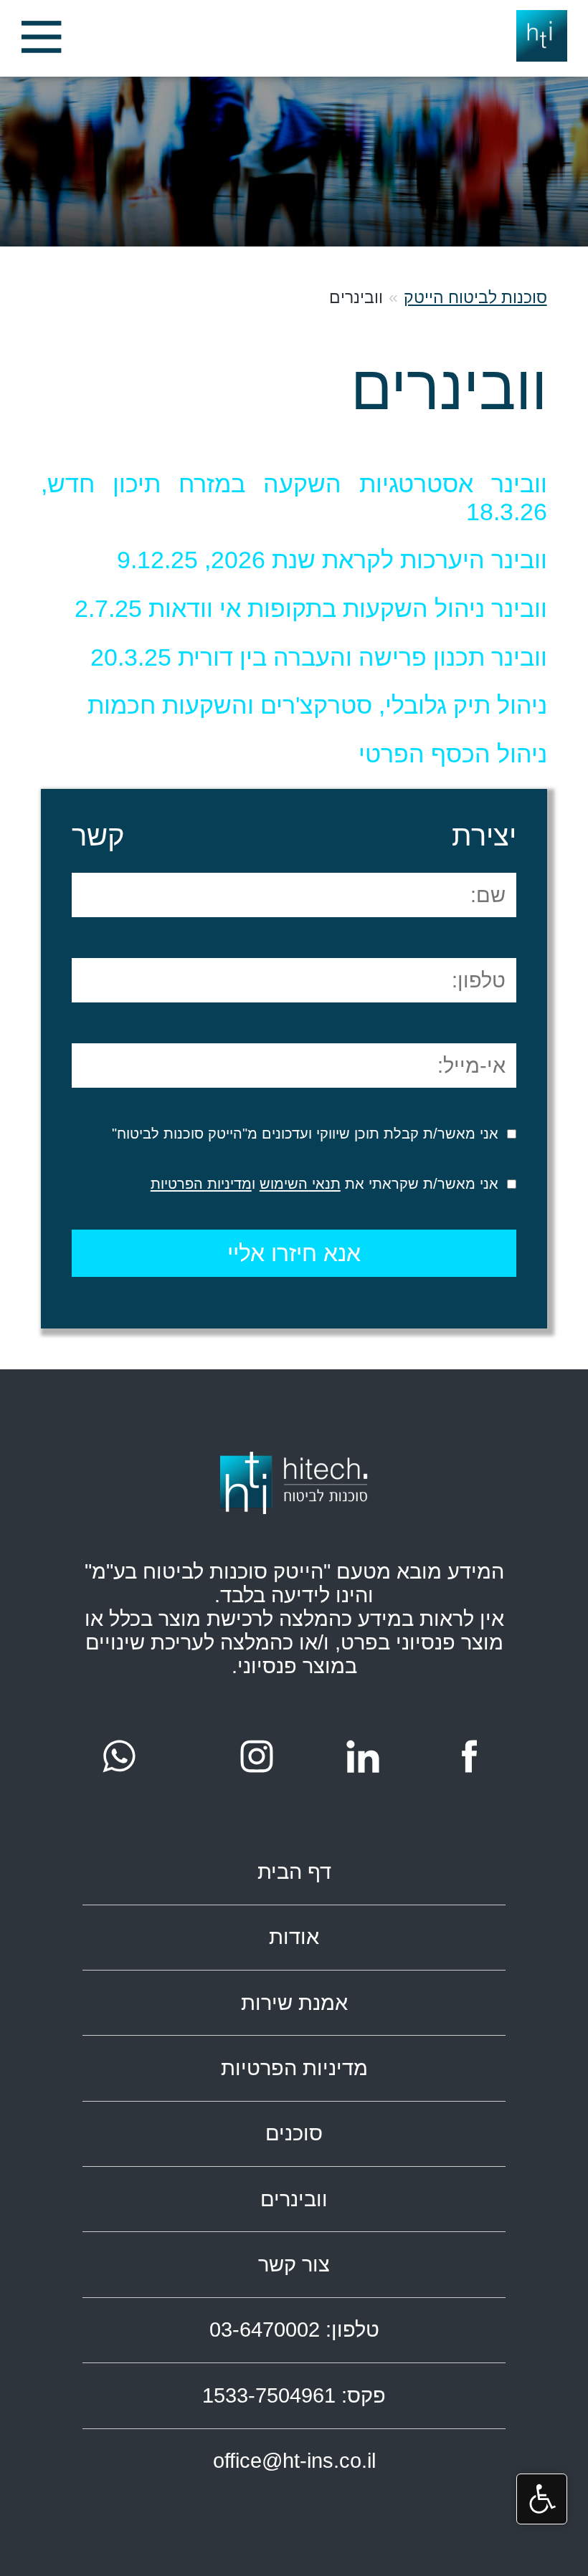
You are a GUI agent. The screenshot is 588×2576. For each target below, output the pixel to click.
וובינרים (294, 2199)
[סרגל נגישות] (542, 2499)
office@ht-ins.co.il (294, 2461)
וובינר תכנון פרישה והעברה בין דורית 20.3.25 (319, 657)
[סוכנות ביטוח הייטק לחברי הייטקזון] (41, 39)
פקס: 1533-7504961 (294, 2395)
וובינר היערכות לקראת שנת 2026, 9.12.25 (332, 560)
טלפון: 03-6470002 (294, 2330)
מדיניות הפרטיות (201, 1184)
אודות (294, 1937)
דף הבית (294, 1872)
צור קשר (294, 2264)
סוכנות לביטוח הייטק (475, 297)
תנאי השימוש (300, 1184)
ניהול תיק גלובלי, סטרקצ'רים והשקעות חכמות (317, 705)
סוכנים (294, 2133)
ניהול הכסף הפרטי (453, 754)
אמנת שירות (294, 2003)
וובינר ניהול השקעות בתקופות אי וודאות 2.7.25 (311, 608)
